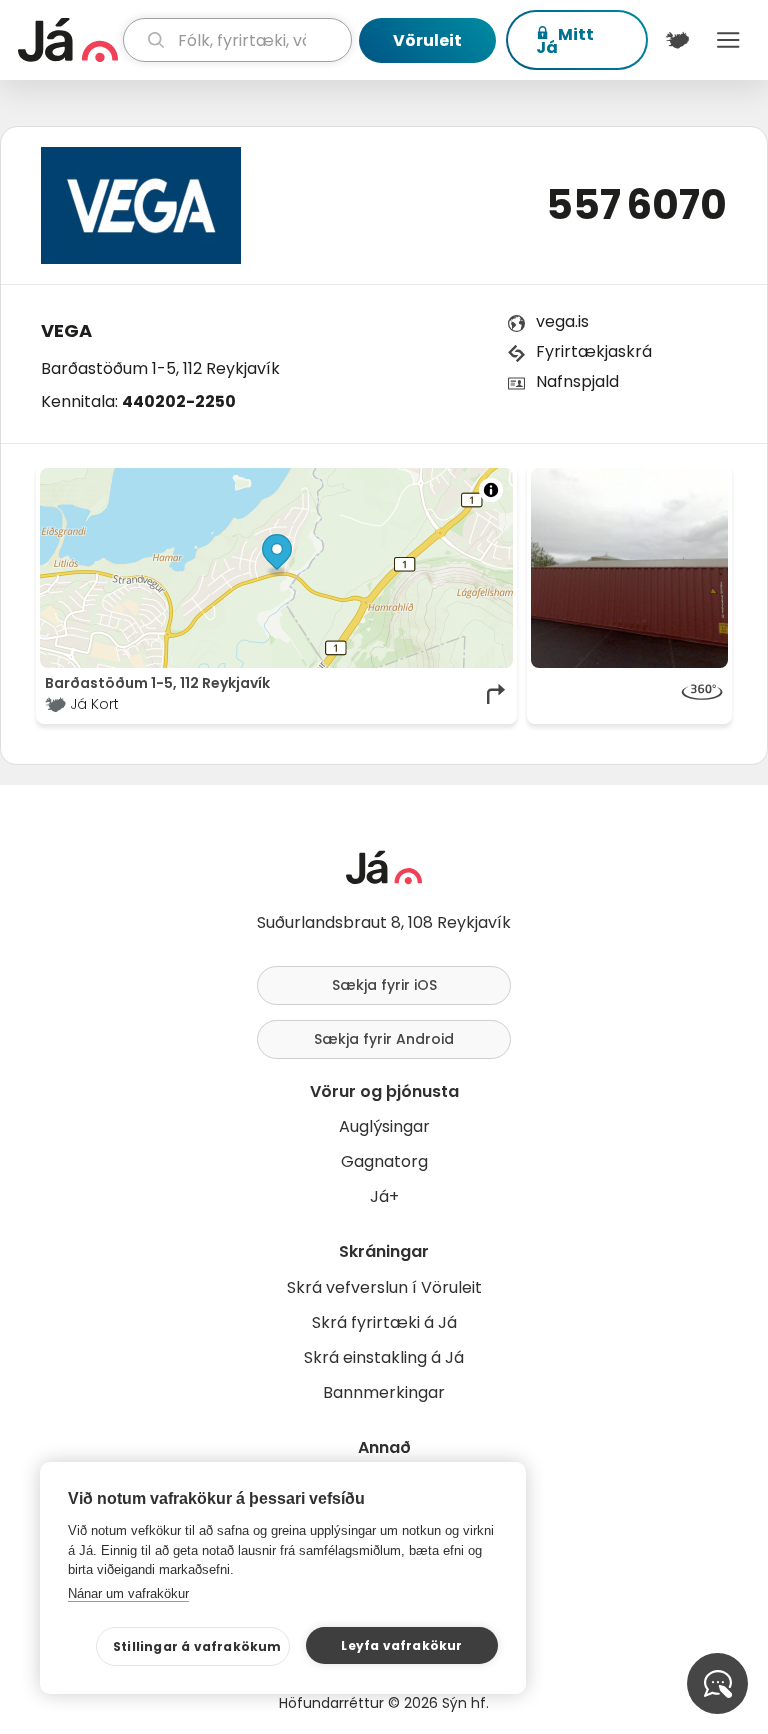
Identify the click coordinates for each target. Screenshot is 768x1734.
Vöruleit (427, 40)
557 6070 (636, 205)
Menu (728, 40)
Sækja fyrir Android (384, 1039)
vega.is (562, 321)
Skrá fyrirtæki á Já (384, 1322)
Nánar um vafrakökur (128, 1593)
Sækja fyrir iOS (384, 985)
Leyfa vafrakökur (401, 1645)
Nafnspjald (577, 381)
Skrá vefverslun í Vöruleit (384, 1287)
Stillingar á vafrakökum (197, 1646)
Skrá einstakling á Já (384, 1357)
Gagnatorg (384, 1161)
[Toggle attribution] (491, 490)
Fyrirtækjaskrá (594, 351)
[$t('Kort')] (677, 40)
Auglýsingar (384, 1126)
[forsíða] (68, 40)
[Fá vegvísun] (497, 694)
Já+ (384, 1196)
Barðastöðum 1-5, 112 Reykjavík (160, 368)
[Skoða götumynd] (629, 694)
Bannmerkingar (384, 1392)
